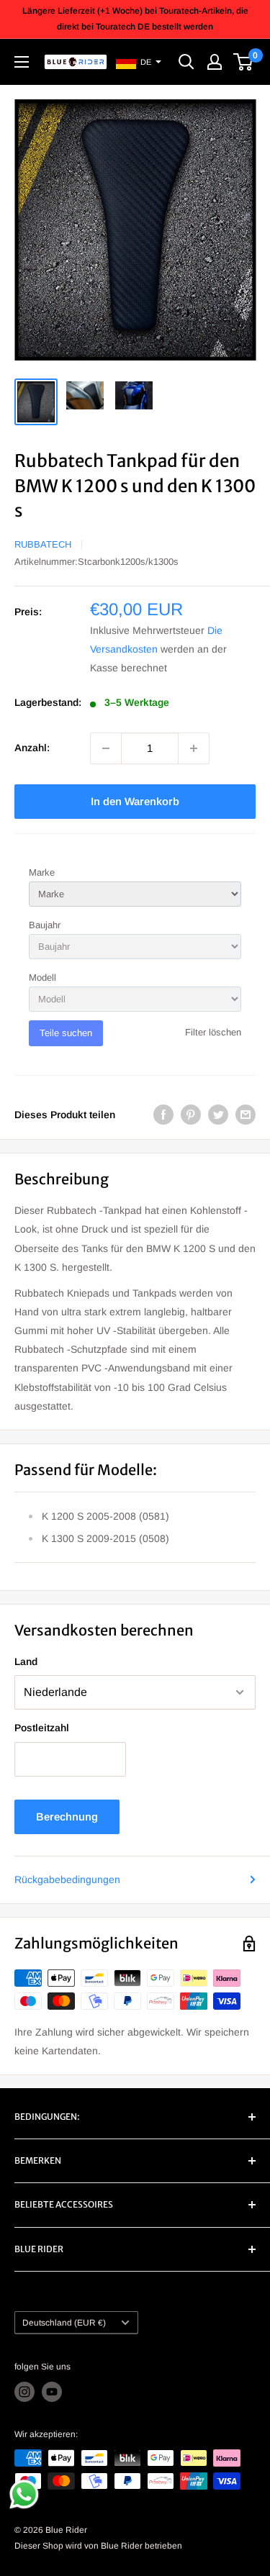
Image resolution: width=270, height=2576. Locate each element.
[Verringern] (106, 748)
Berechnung (67, 1817)
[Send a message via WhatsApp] (24, 2494)
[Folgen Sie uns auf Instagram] (24, 2392)
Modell (42, 978)
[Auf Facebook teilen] (163, 1115)
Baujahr (45, 925)
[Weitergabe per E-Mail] (246, 1115)
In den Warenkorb (135, 801)
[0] (244, 62)
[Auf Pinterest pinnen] (191, 1115)
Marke (42, 872)
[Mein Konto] (215, 62)
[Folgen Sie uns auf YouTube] (52, 2392)
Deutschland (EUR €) (64, 2323)
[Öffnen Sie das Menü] (22, 62)
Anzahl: (32, 748)
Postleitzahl (42, 1728)
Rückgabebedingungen (67, 1879)
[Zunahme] (194, 748)
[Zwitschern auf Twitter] (218, 1115)
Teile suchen (66, 1033)
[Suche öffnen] (186, 62)
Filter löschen (213, 1032)
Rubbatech (43, 544)
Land (26, 1661)
